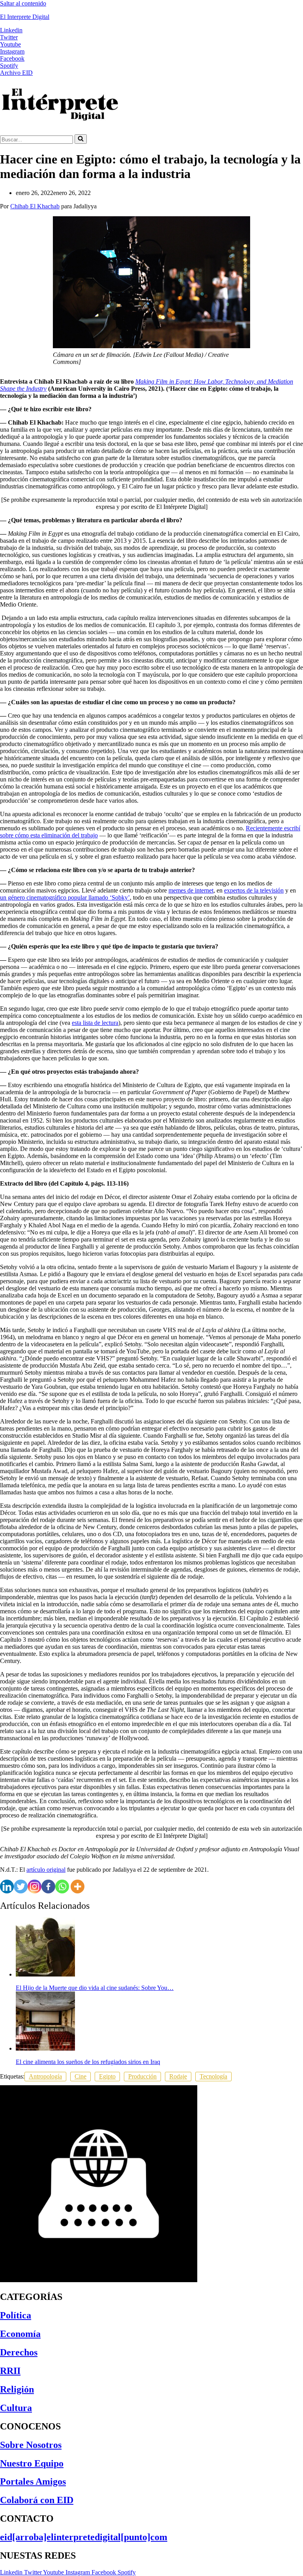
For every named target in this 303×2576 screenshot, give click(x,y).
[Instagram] (35, 1887)
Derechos (19, 2352)
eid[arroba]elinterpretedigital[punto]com (84, 2537)
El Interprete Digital (25, 17)
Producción (142, 2076)
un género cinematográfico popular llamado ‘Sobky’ (65, 897)
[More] (78, 1887)
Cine (80, 2076)
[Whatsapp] (62, 1887)
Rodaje (178, 2076)
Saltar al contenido (23, 3)
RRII (10, 2371)
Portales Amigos (33, 2481)
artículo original (46, 1870)
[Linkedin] (7, 1887)
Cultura (16, 2408)
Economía (20, 2334)
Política (16, 2315)
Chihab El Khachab (35, 206)
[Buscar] (81, 139)
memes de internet (191, 890)
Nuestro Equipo (32, 2463)
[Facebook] (48, 1887)
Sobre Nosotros (31, 2445)
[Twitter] (21, 1887)
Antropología (45, 2076)
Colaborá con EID (37, 2500)
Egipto (107, 2076)
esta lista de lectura (95, 1023)
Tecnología (213, 2076)
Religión (17, 2389)
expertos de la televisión (254, 890)
